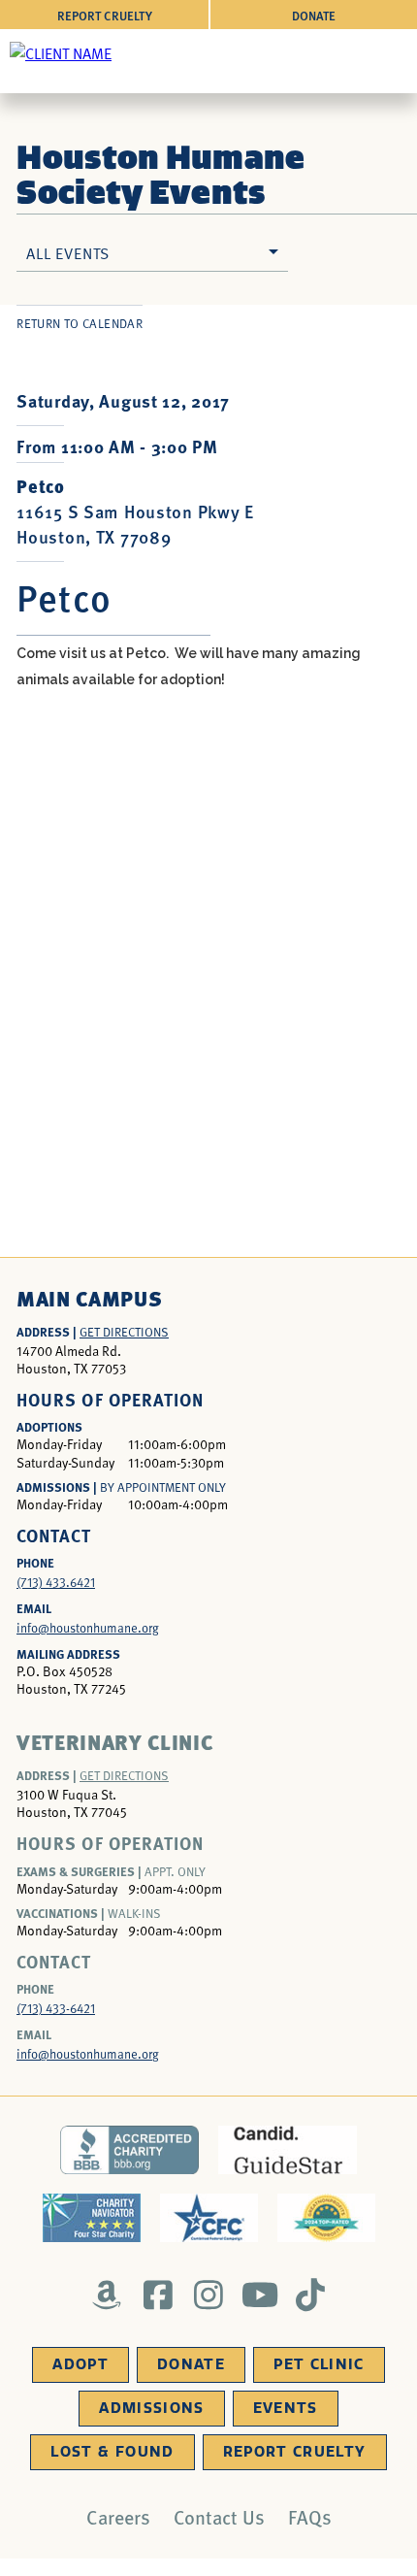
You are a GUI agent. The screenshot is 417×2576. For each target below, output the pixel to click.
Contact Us (219, 2517)
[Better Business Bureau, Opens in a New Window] (129, 2150)
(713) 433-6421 (56, 2008)
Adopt (80, 2364)
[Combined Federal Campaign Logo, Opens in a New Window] (209, 2218)
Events (286, 2408)
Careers (118, 2517)
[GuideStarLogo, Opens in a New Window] (288, 2150)
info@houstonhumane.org (88, 1628)
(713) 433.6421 (56, 1582)
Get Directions (124, 1332)
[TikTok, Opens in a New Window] (311, 2295)
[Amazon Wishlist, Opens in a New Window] (107, 2295)
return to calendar (80, 323)
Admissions (152, 2408)
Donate (314, 15)
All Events (68, 252)
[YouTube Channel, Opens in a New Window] (259, 2295)
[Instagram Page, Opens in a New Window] (209, 2295)
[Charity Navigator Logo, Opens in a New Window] (92, 2218)
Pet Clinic (319, 2364)
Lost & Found (112, 2452)
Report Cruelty (105, 15)
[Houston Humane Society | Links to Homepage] (61, 52)
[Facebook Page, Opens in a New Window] (158, 2295)
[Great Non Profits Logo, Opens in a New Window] (326, 2218)
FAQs (310, 2517)
